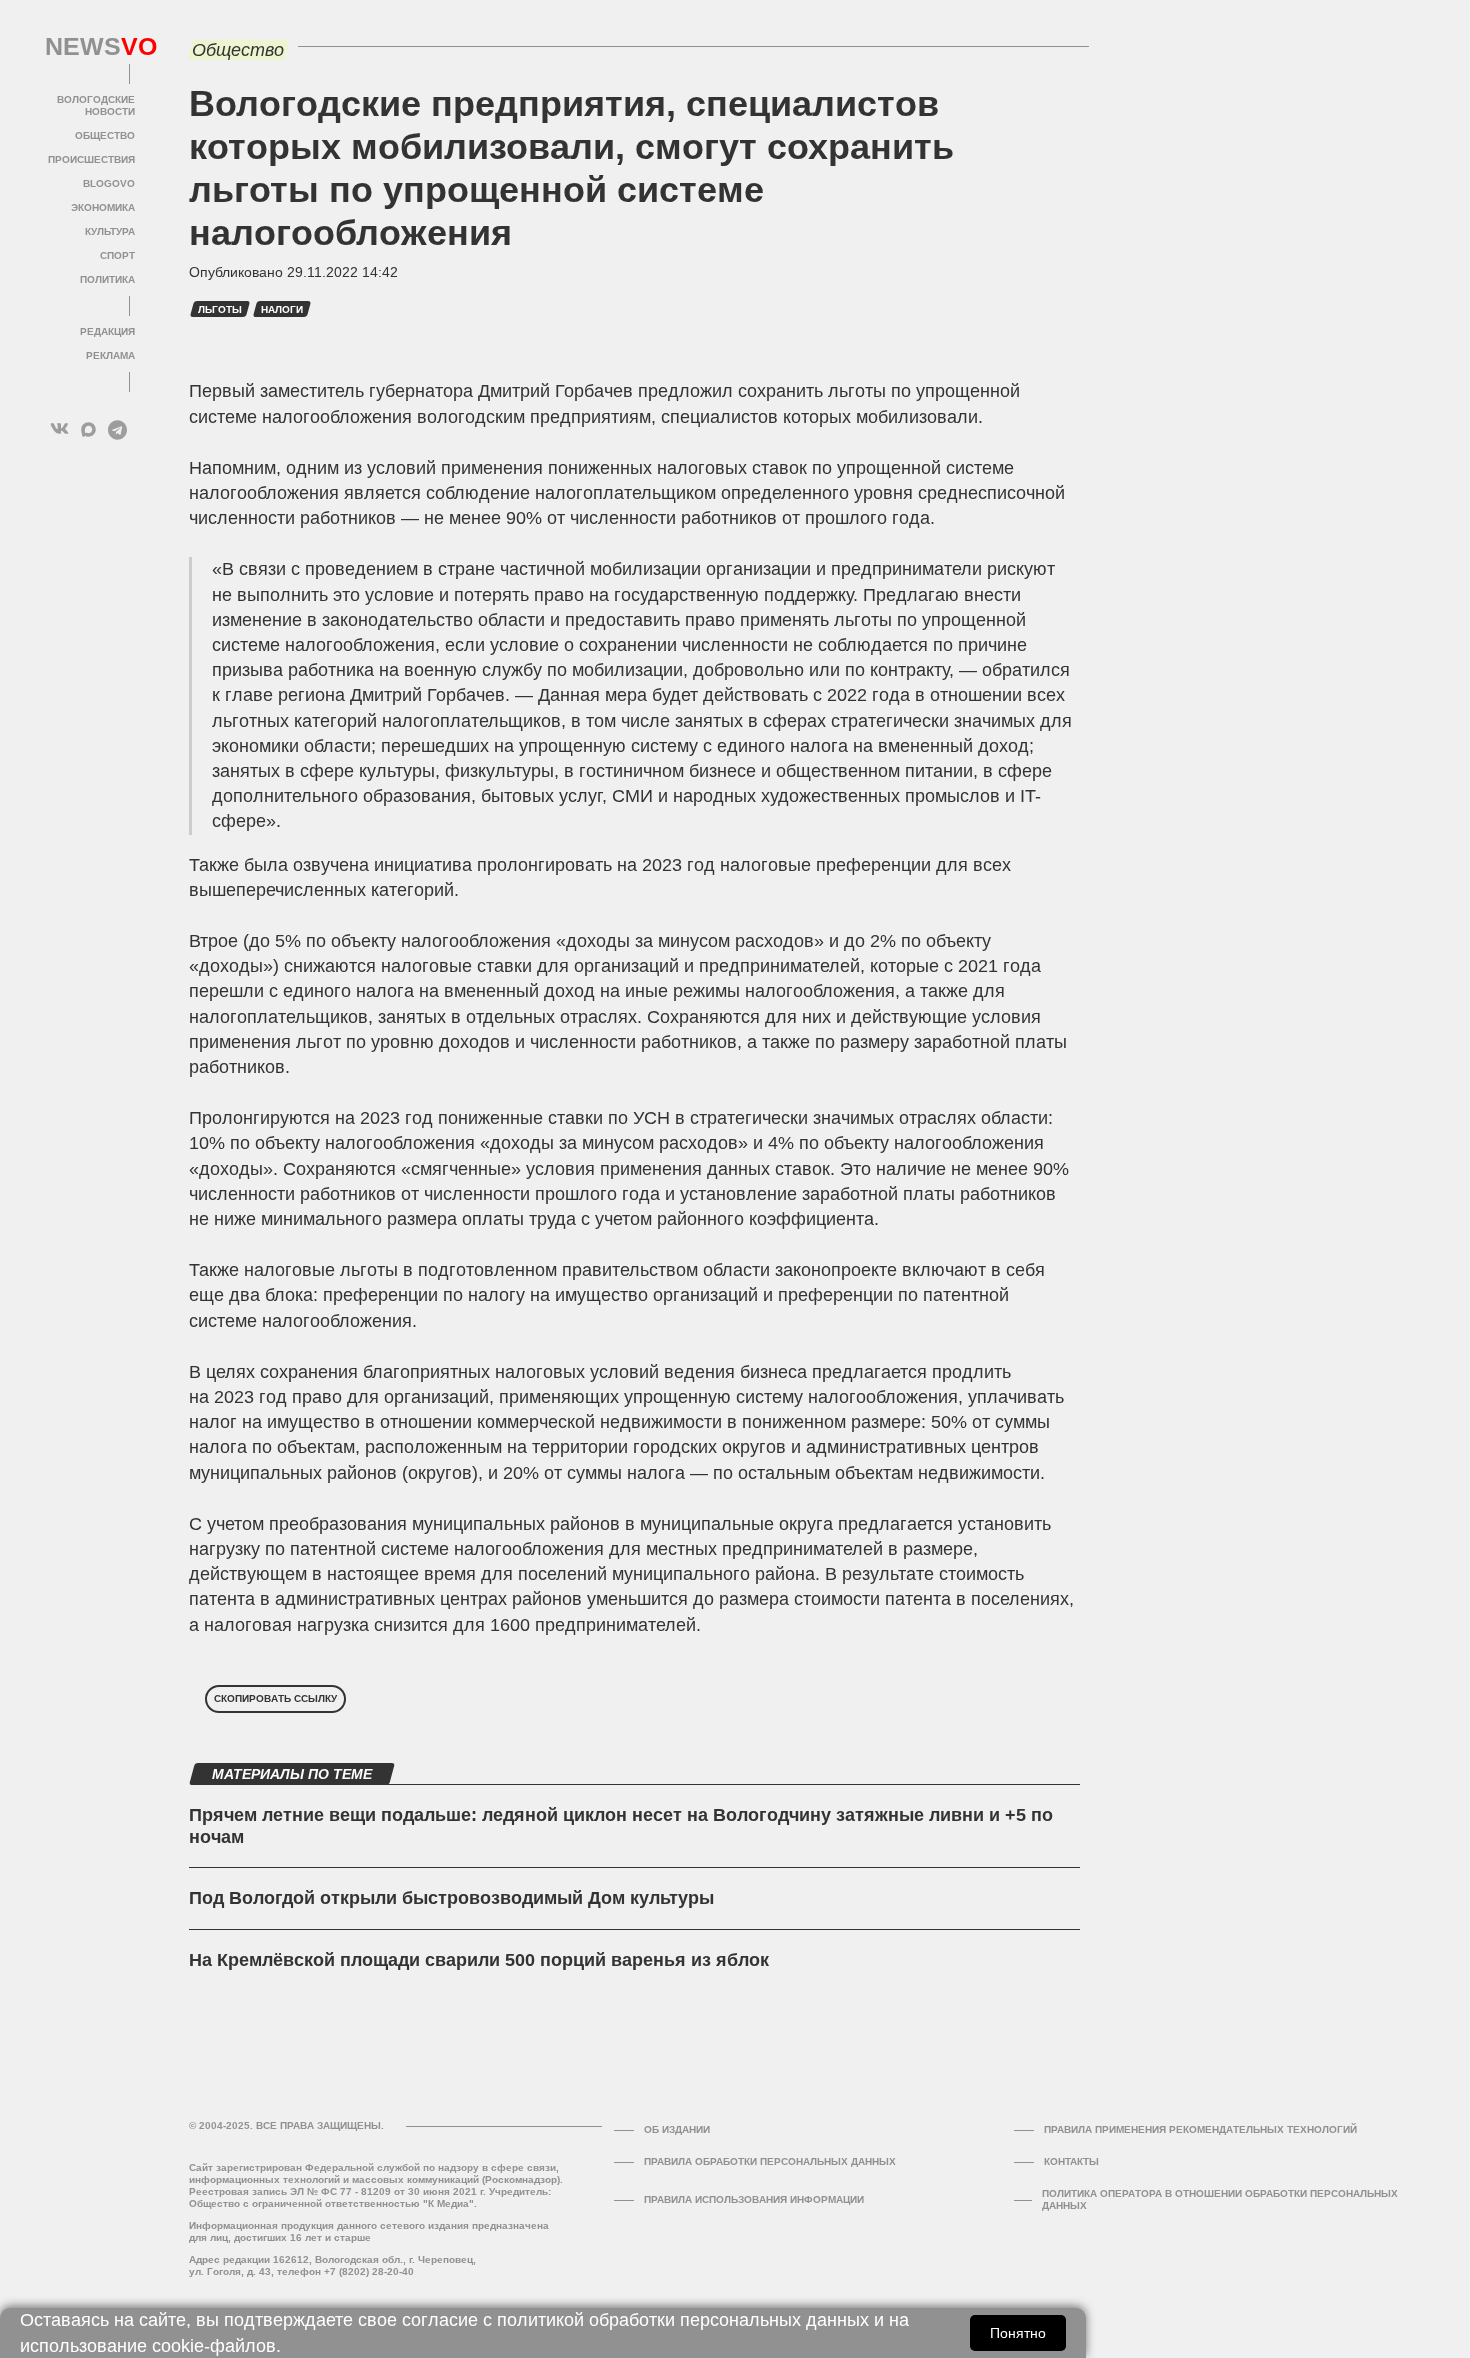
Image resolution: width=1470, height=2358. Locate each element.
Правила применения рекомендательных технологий (1200, 2129)
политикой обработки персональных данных (683, 2320)
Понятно (1018, 2333)
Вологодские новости (96, 105)
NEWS (90, 47)
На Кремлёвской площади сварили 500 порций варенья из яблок (479, 1960)
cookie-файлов (214, 2346)
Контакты (1071, 2161)
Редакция (107, 331)
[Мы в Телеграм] (117, 429)
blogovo (109, 183)
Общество (105, 135)
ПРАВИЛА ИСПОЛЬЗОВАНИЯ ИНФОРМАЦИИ (754, 2199)
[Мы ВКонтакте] (59, 429)
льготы (220, 309)
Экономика (103, 207)
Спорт (117, 255)
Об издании (677, 2129)
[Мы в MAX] (88, 429)
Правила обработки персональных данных (770, 2161)
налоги (282, 309)
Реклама (110, 355)
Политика (107, 279)
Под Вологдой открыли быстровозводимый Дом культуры (451, 1898)
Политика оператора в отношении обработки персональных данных (1220, 2199)
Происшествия (91, 159)
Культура (110, 231)
